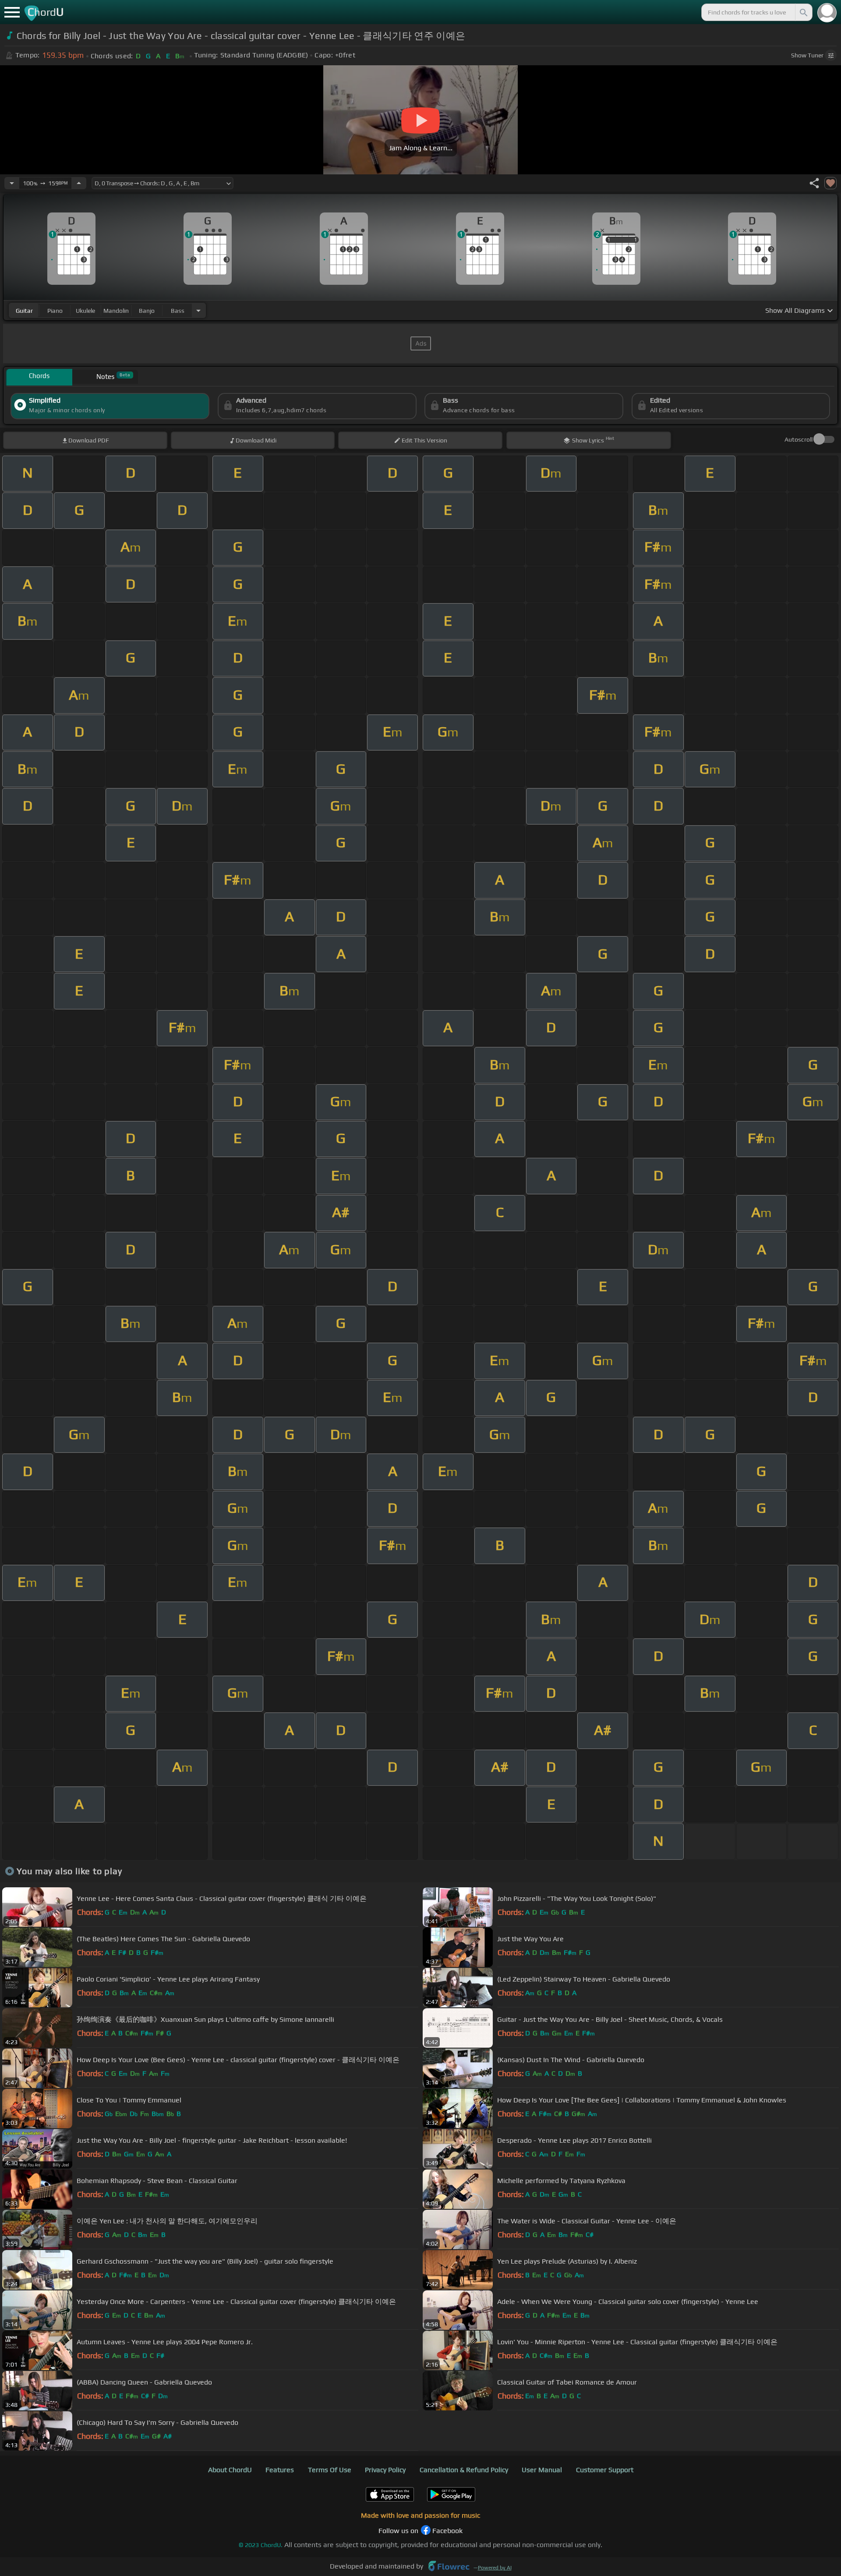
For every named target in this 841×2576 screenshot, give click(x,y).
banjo (147, 311)
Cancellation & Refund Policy (464, 2470)
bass (178, 311)
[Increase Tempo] (79, 183)
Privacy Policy (385, 2470)
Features (280, 2470)
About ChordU (230, 2470)
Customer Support (605, 2470)
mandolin (116, 311)
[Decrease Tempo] (12, 183)
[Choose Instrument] (198, 310)
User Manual (542, 2470)
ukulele (85, 311)
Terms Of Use (330, 2470)
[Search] (803, 12)
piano (55, 311)
